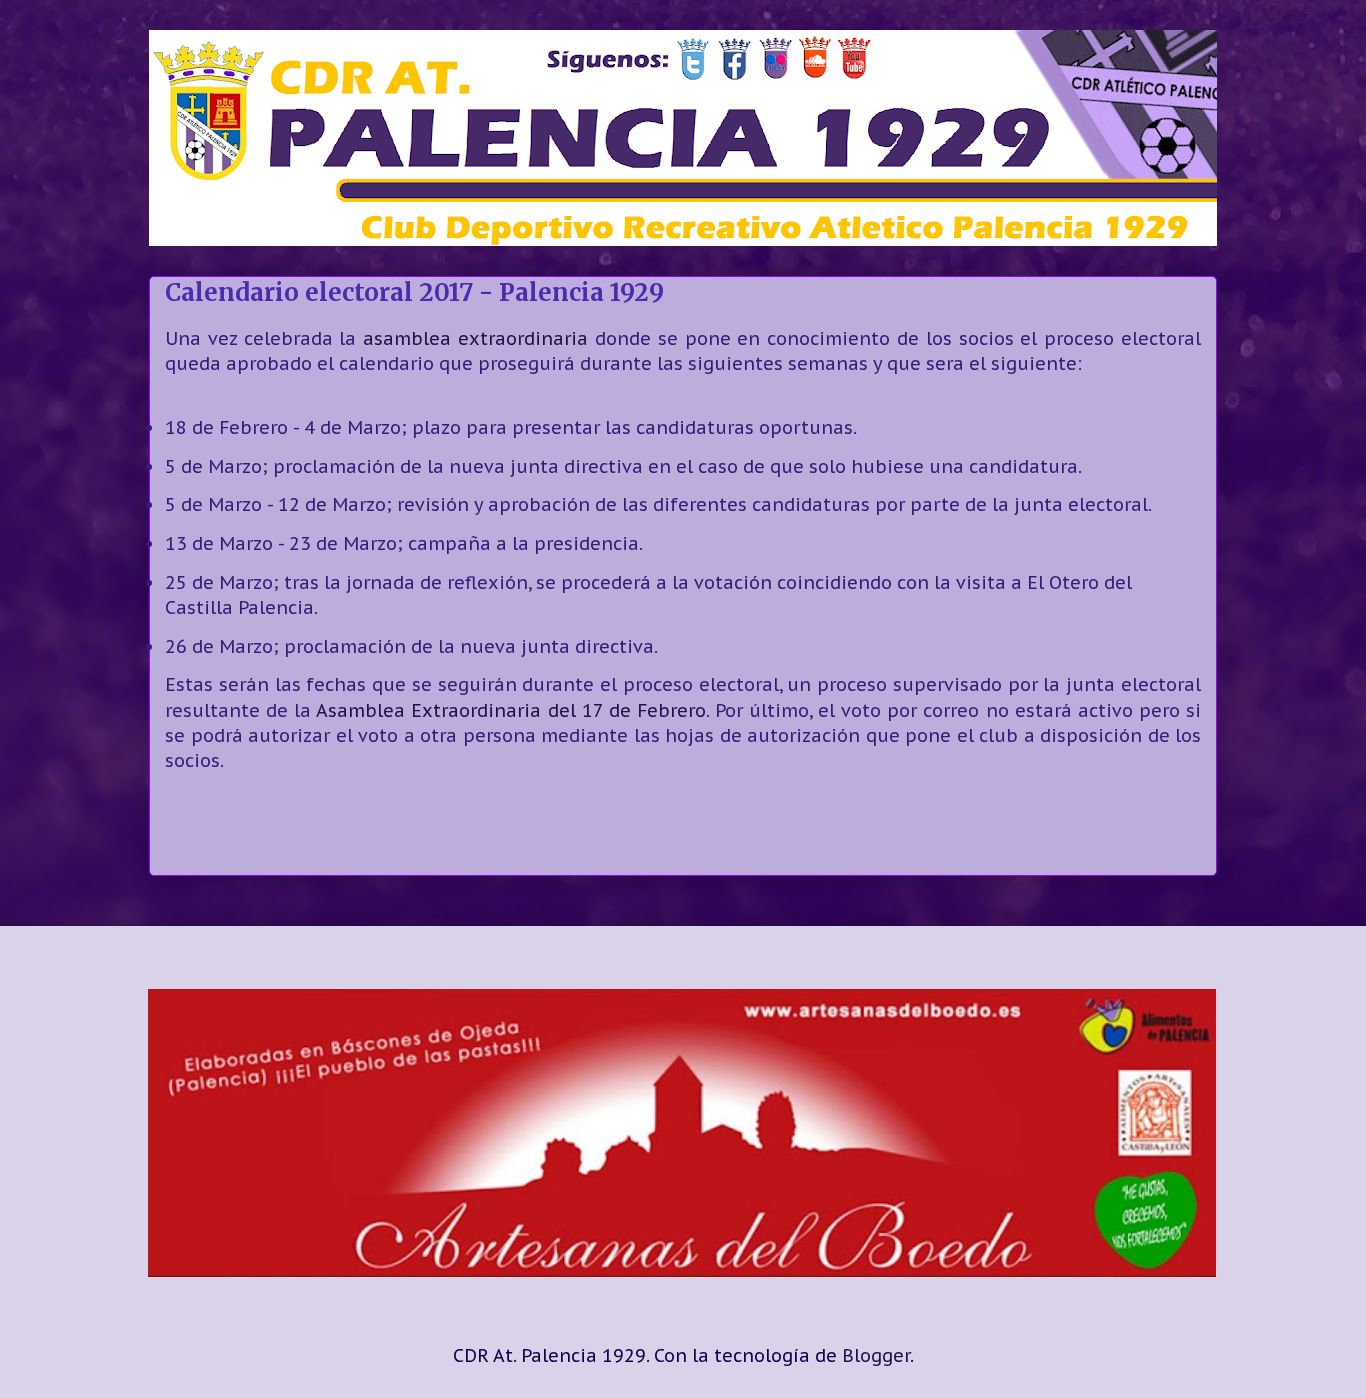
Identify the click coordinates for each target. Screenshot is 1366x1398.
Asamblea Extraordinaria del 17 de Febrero (511, 710)
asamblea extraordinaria (475, 338)
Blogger (876, 1355)
